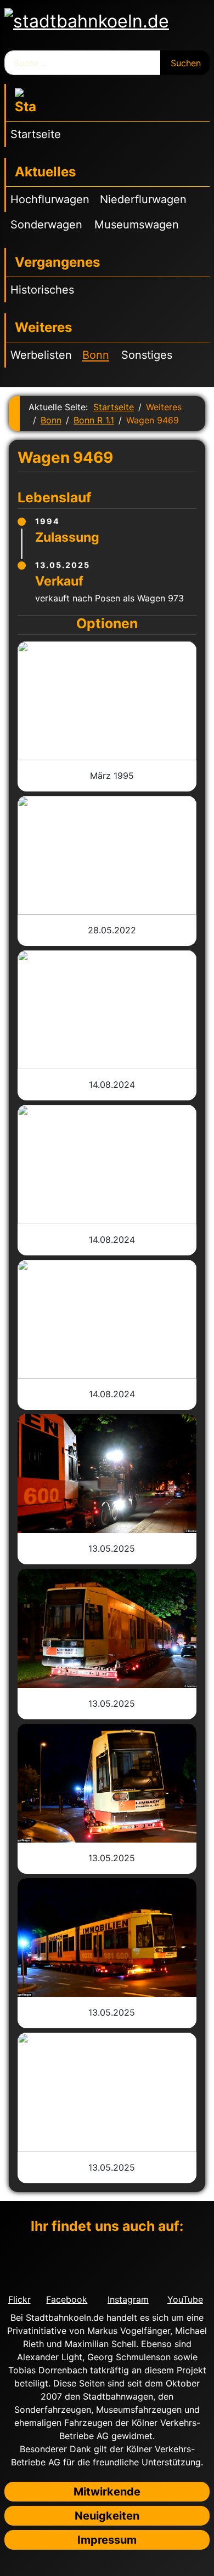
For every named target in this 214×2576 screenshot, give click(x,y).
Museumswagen (137, 225)
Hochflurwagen (50, 199)
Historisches (42, 290)
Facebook (67, 2299)
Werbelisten (41, 355)
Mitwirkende (107, 2492)
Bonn (96, 355)
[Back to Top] (200, 2562)
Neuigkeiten (107, 2516)
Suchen (186, 63)
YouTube (185, 2299)
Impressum (107, 2540)
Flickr (19, 2299)
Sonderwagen (46, 225)
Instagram (128, 2299)
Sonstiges (147, 355)
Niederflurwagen (143, 199)
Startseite (36, 134)
